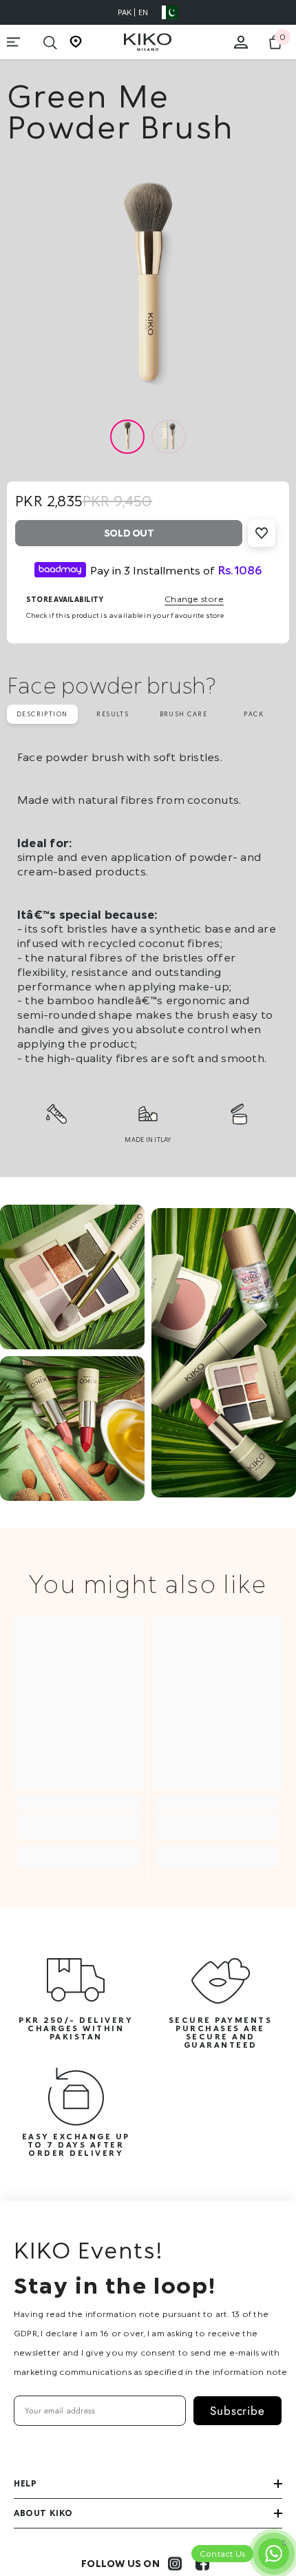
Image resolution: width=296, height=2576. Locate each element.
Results (113, 714)
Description (42, 714)
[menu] (14, 42)
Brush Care (183, 714)
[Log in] (241, 42)
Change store (194, 599)
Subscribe (237, 2411)
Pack (254, 714)
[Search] (50, 43)
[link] (79, 1826)
